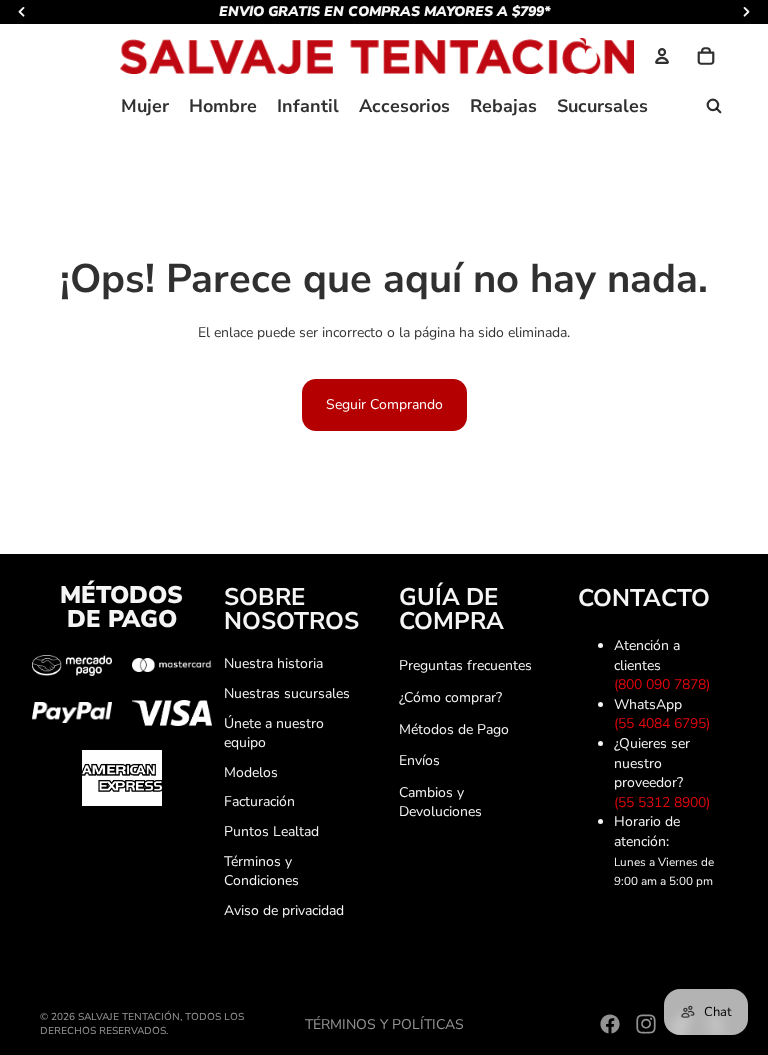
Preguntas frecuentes (465, 665)
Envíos (419, 760)
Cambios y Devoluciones (440, 802)
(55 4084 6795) (666, 723)
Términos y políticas (384, 1024)
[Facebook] (610, 1024)
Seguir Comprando (384, 404)
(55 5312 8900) (666, 802)
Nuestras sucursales (287, 693)
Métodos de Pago (454, 729)
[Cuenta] (662, 56)
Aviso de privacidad (284, 910)
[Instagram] (646, 1024)
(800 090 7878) (666, 684)
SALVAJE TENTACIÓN (129, 1017)
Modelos (251, 772)
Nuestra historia (273, 663)
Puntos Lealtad (271, 831)
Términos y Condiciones (261, 871)
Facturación (259, 801)
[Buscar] (714, 106)
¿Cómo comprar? (450, 697)
